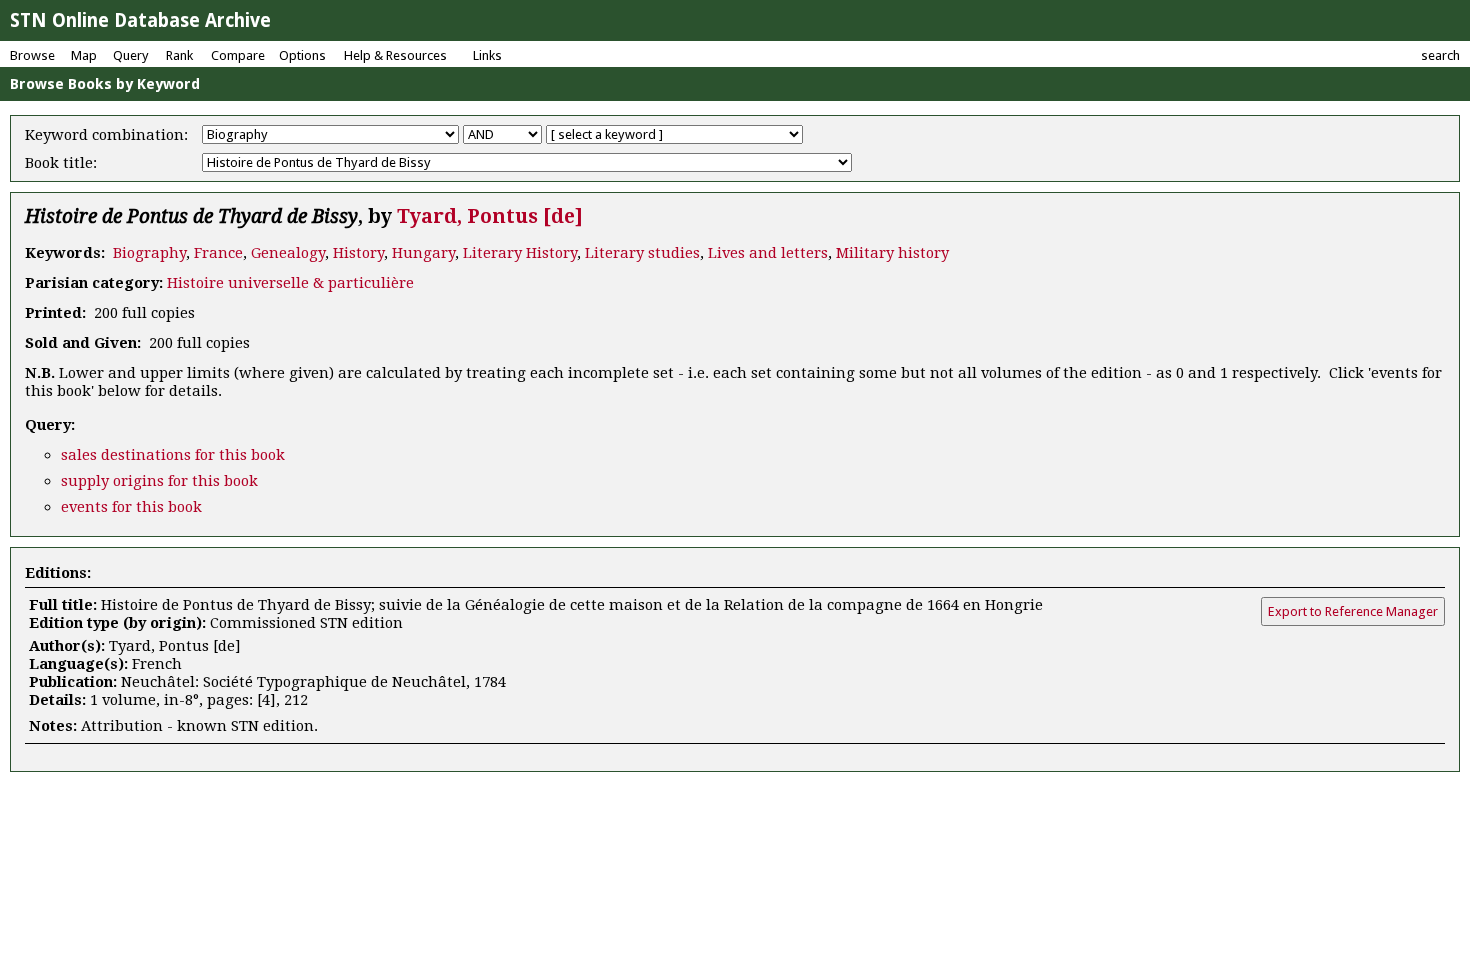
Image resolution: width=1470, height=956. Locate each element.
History (358, 253)
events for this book (131, 507)
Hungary (423, 253)
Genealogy (288, 253)
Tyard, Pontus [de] (490, 216)
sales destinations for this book (173, 455)
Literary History (520, 253)
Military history (892, 253)
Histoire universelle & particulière (290, 283)
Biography (149, 253)
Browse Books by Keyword (105, 84)
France (218, 253)
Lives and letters (768, 253)
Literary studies (642, 253)
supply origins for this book (159, 481)
